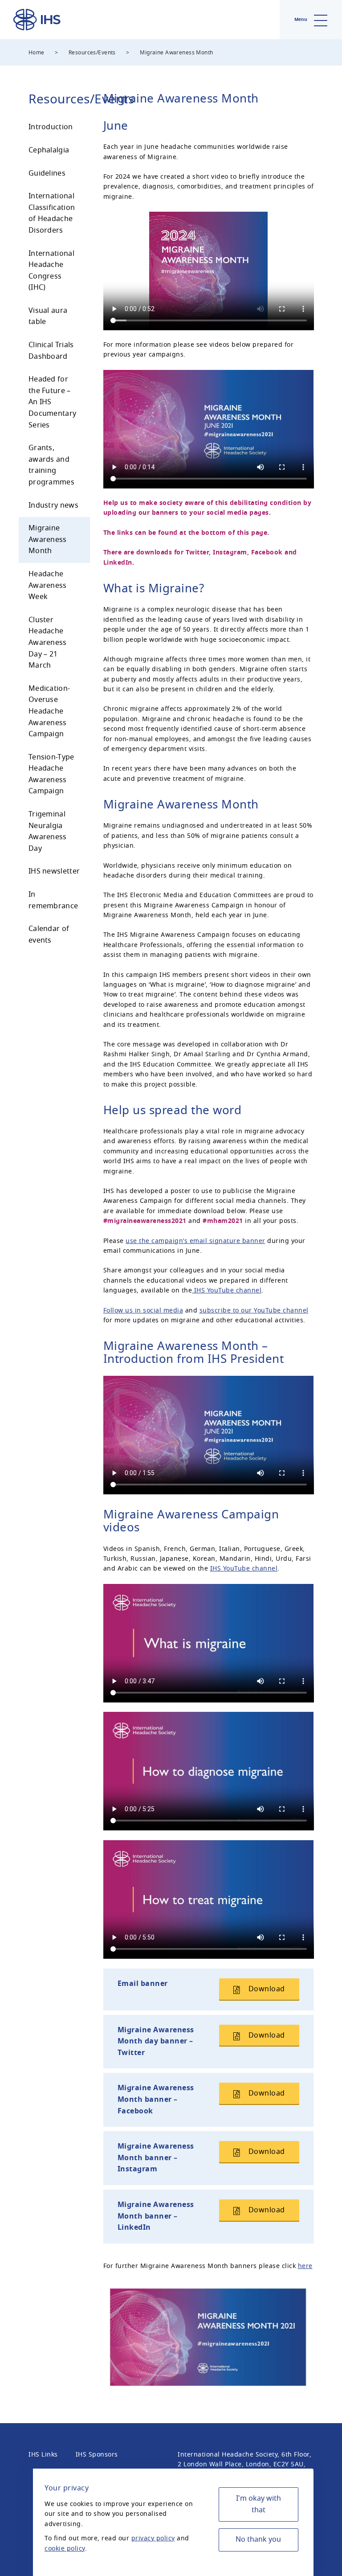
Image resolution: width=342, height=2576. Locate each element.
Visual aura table (48, 316)
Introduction (51, 127)
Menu (301, 19)
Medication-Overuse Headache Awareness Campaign (49, 711)
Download (266, 1989)
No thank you (258, 2539)
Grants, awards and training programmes (51, 465)
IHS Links (43, 2455)
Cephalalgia (49, 150)
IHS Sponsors (97, 2455)
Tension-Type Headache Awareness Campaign (51, 774)
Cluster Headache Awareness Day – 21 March (48, 643)
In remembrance (53, 900)
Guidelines (47, 173)
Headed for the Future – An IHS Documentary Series (52, 402)
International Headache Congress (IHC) (51, 271)
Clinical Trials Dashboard (51, 351)
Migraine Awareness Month (48, 539)
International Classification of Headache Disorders (52, 213)
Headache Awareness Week (48, 585)
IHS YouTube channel (227, 1290)
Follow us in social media (143, 1311)
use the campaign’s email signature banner (195, 1241)
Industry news (53, 505)
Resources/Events (92, 53)
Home (37, 53)
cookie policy (65, 2549)
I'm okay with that (259, 2504)
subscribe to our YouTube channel (254, 1311)
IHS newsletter (54, 871)
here (305, 2266)
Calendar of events (49, 935)
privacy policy (153, 2538)
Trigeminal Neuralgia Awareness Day (48, 831)
